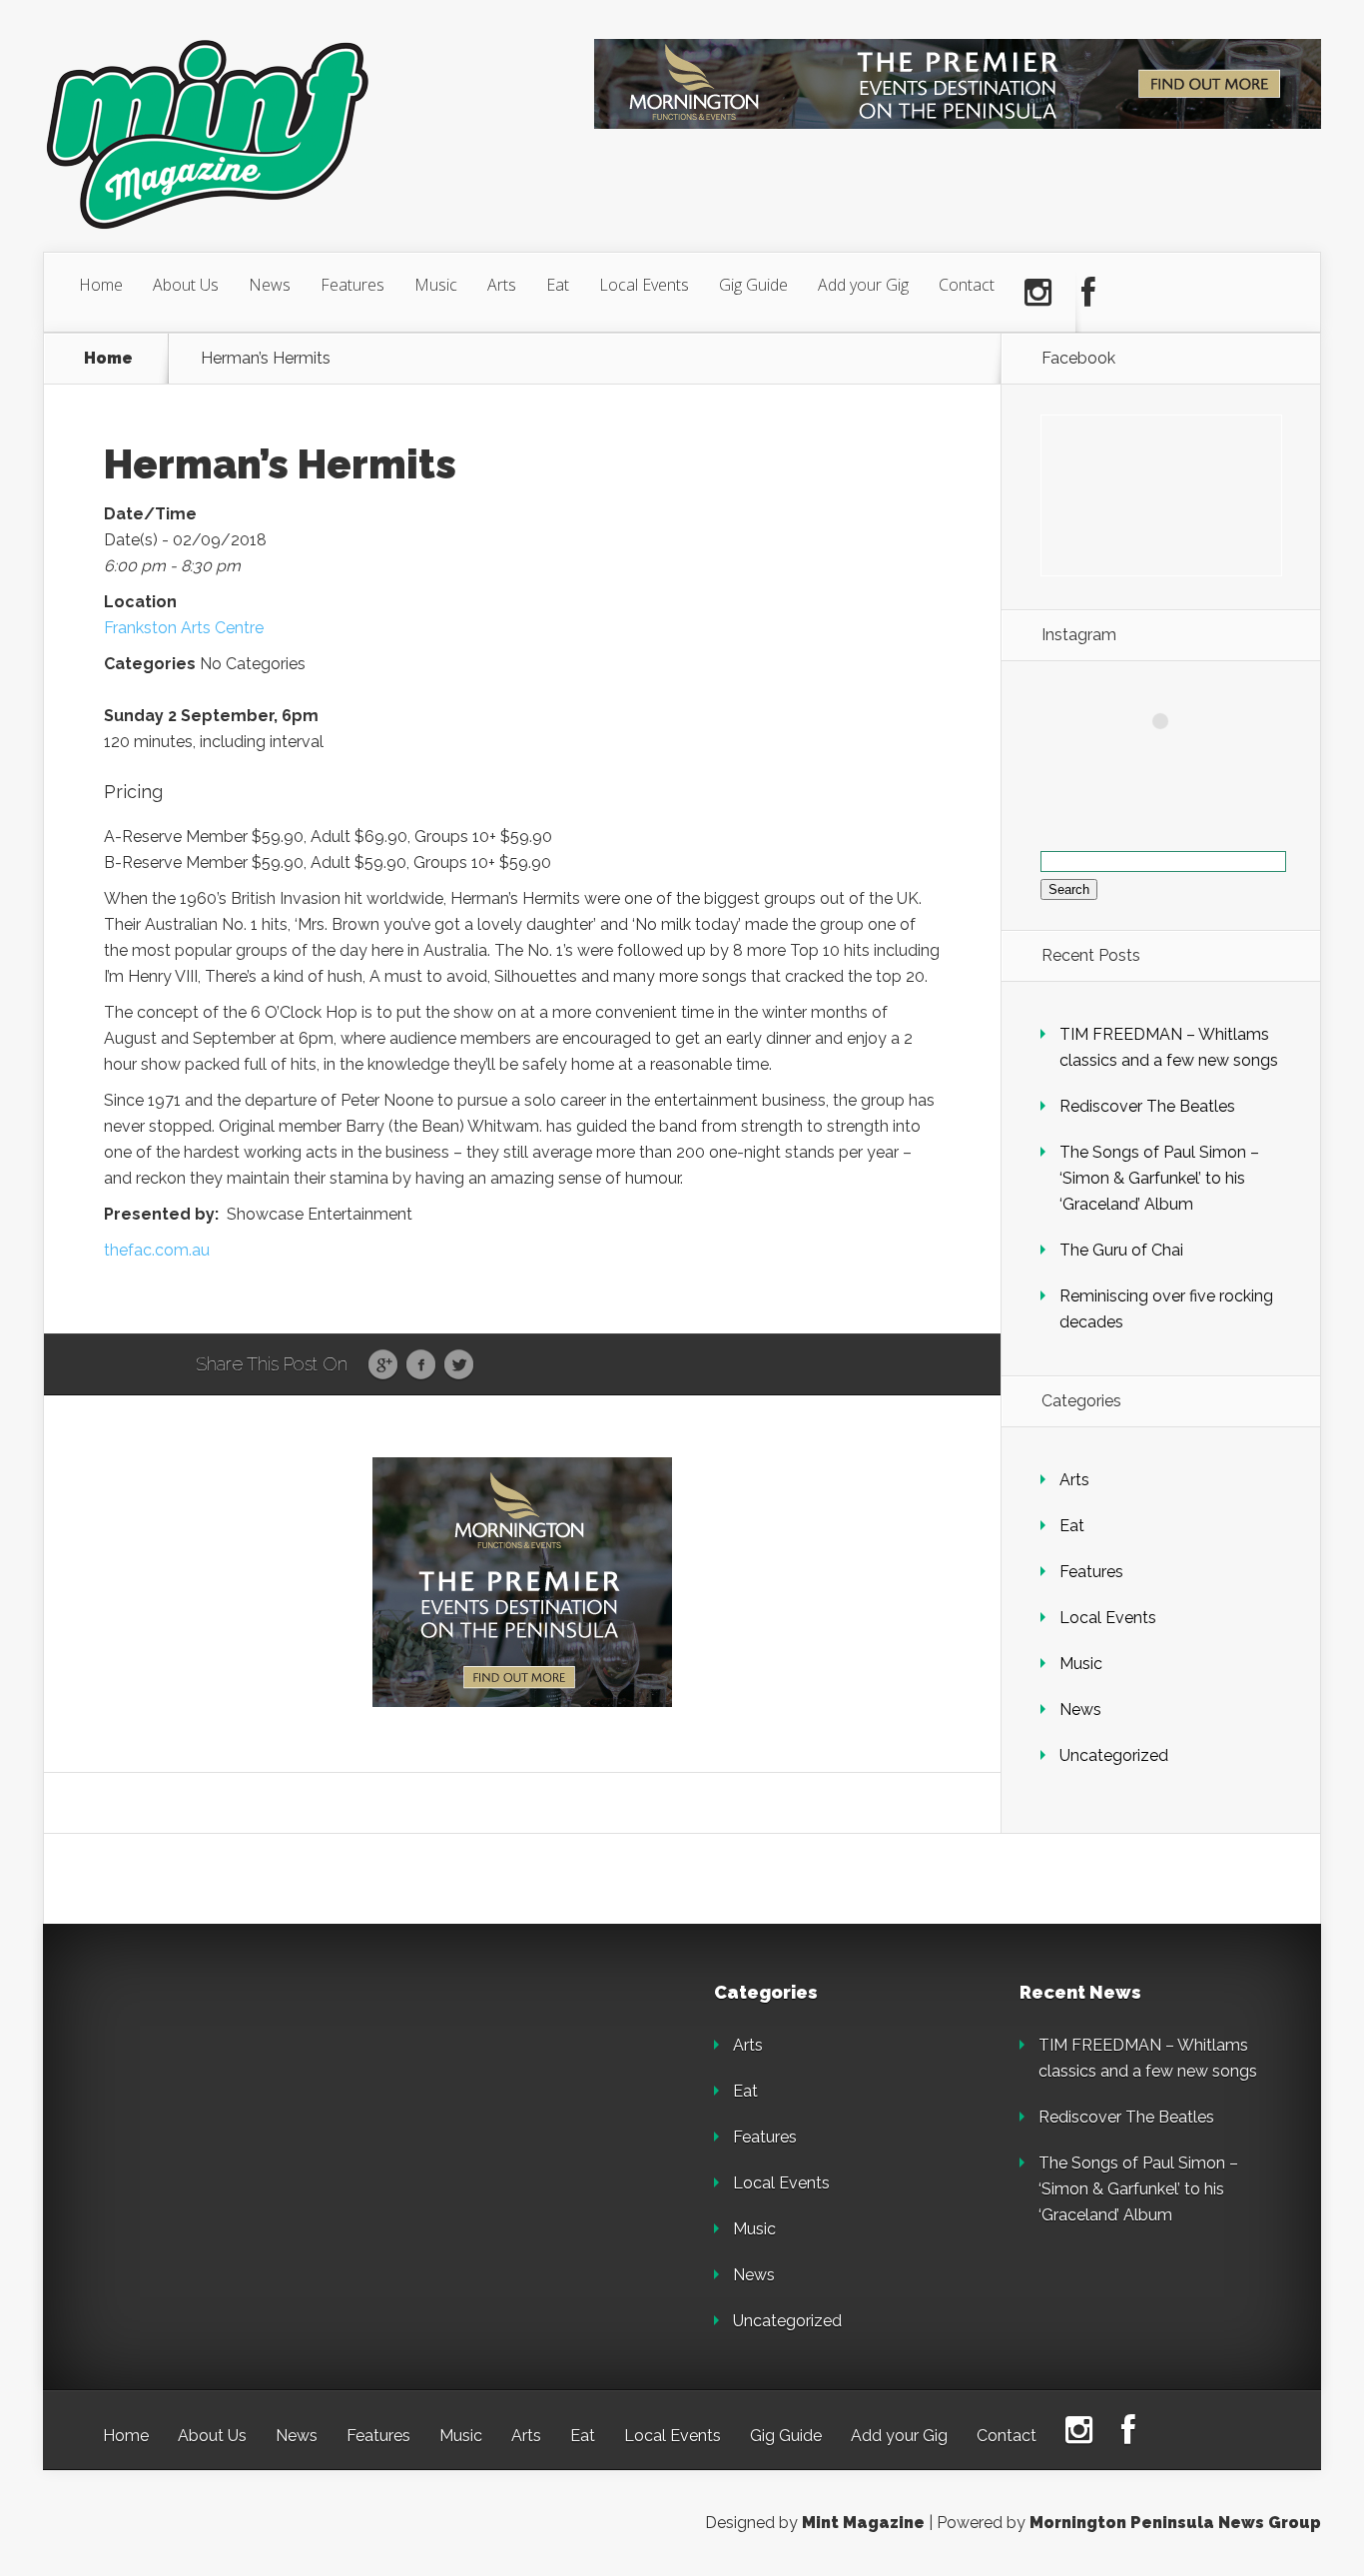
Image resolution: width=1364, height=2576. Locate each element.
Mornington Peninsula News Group (1175, 2523)
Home (101, 285)
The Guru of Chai (1121, 1250)
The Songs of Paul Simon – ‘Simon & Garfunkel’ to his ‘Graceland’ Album (1159, 1178)
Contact (967, 285)
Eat (558, 285)
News (270, 285)
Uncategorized (1114, 1755)
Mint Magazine (863, 2523)
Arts (502, 285)
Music (436, 285)
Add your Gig (863, 285)
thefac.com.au (157, 1250)
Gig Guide (753, 285)
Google (383, 1365)
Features (352, 285)
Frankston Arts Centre (184, 628)
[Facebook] (1088, 293)
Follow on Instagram (1173, 758)
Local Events (644, 285)
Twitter (459, 1365)
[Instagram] (1038, 293)
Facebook (421, 1365)
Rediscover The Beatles (1147, 1106)
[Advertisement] (243, 2109)
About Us (186, 285)
